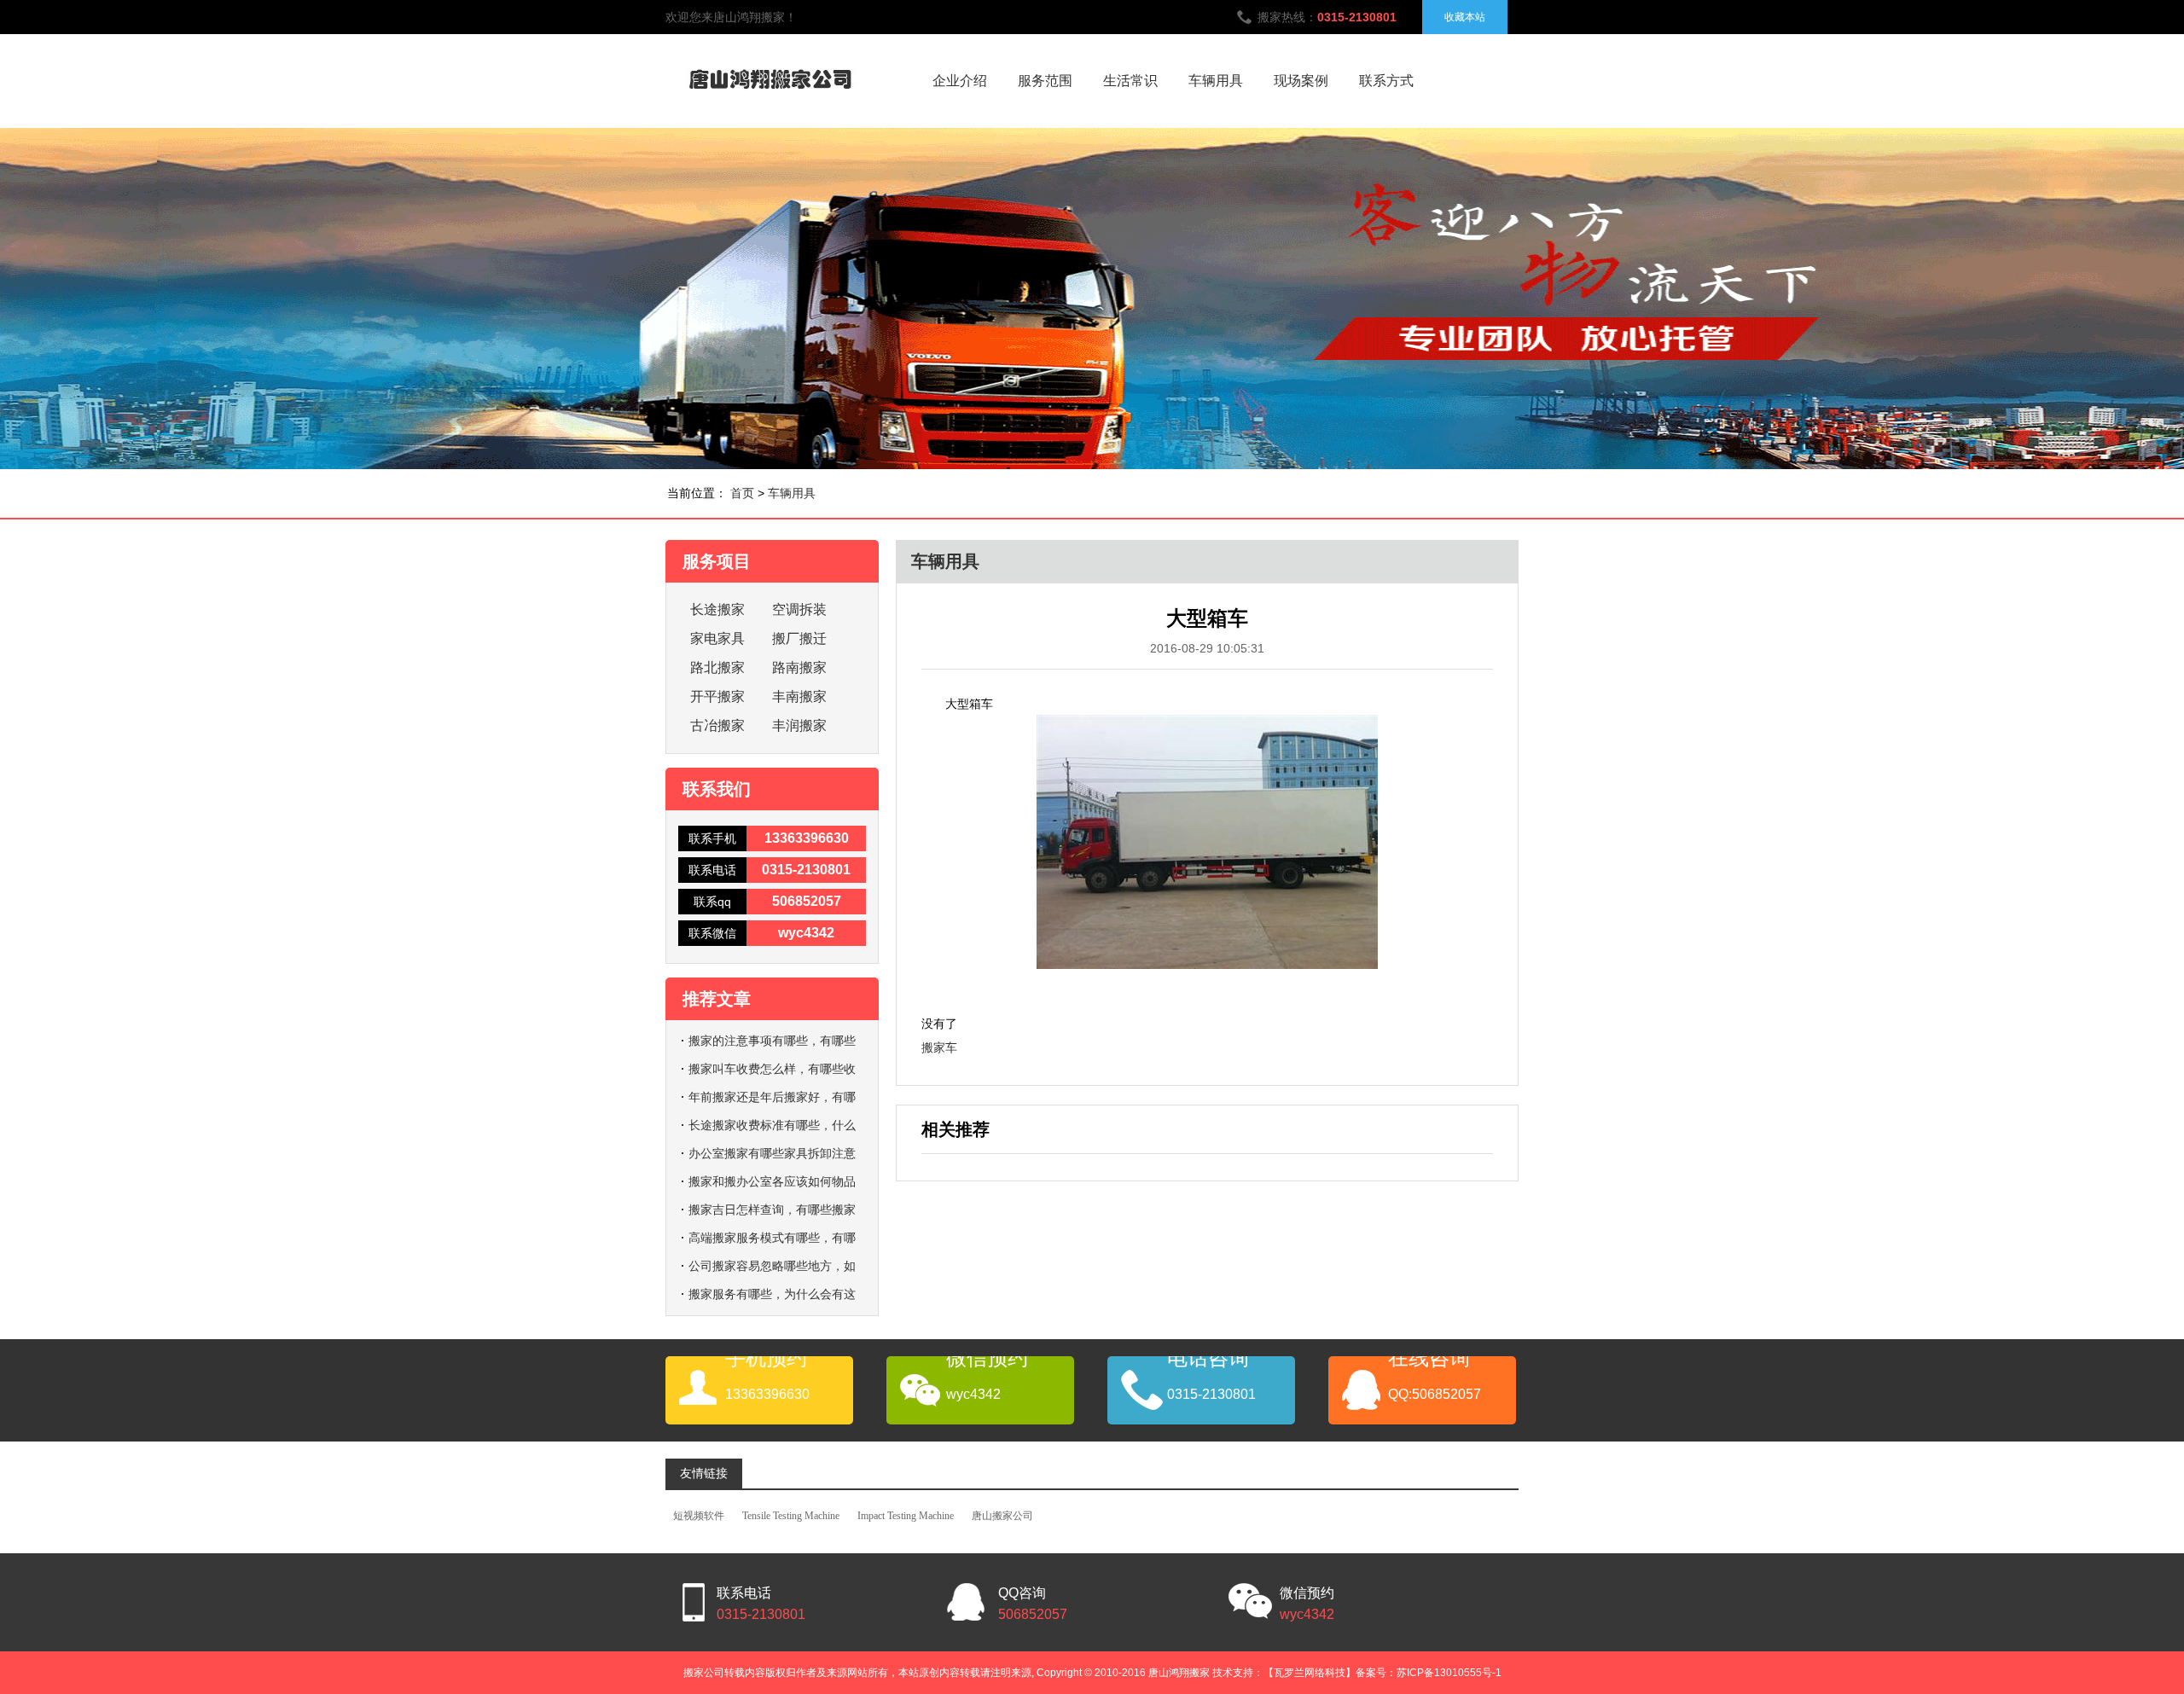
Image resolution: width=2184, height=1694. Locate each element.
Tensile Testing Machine (791, 1516)
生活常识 (1130, 81)
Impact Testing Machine (906, 1516)
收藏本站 (1465, 17)
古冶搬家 (717, 725)
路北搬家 (717, 667)
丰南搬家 (799, 696)
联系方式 (1386, 81)
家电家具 (717, 638)
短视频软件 (699, 1516)
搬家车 (939, 1047)
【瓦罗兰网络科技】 (1310, 1673)
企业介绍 (960, 81)
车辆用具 (1216, 81)
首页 (742, 493)
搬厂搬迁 (799, 638)
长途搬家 (717, 609)
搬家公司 (704, 1673)
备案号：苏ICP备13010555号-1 (1429, 1673)
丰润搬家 (799, 725)
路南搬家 (799, 667)
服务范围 (1045, 81)
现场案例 (1301, 81)
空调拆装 (799, 609)
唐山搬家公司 (1002, 1516)
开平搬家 (717, 696)
